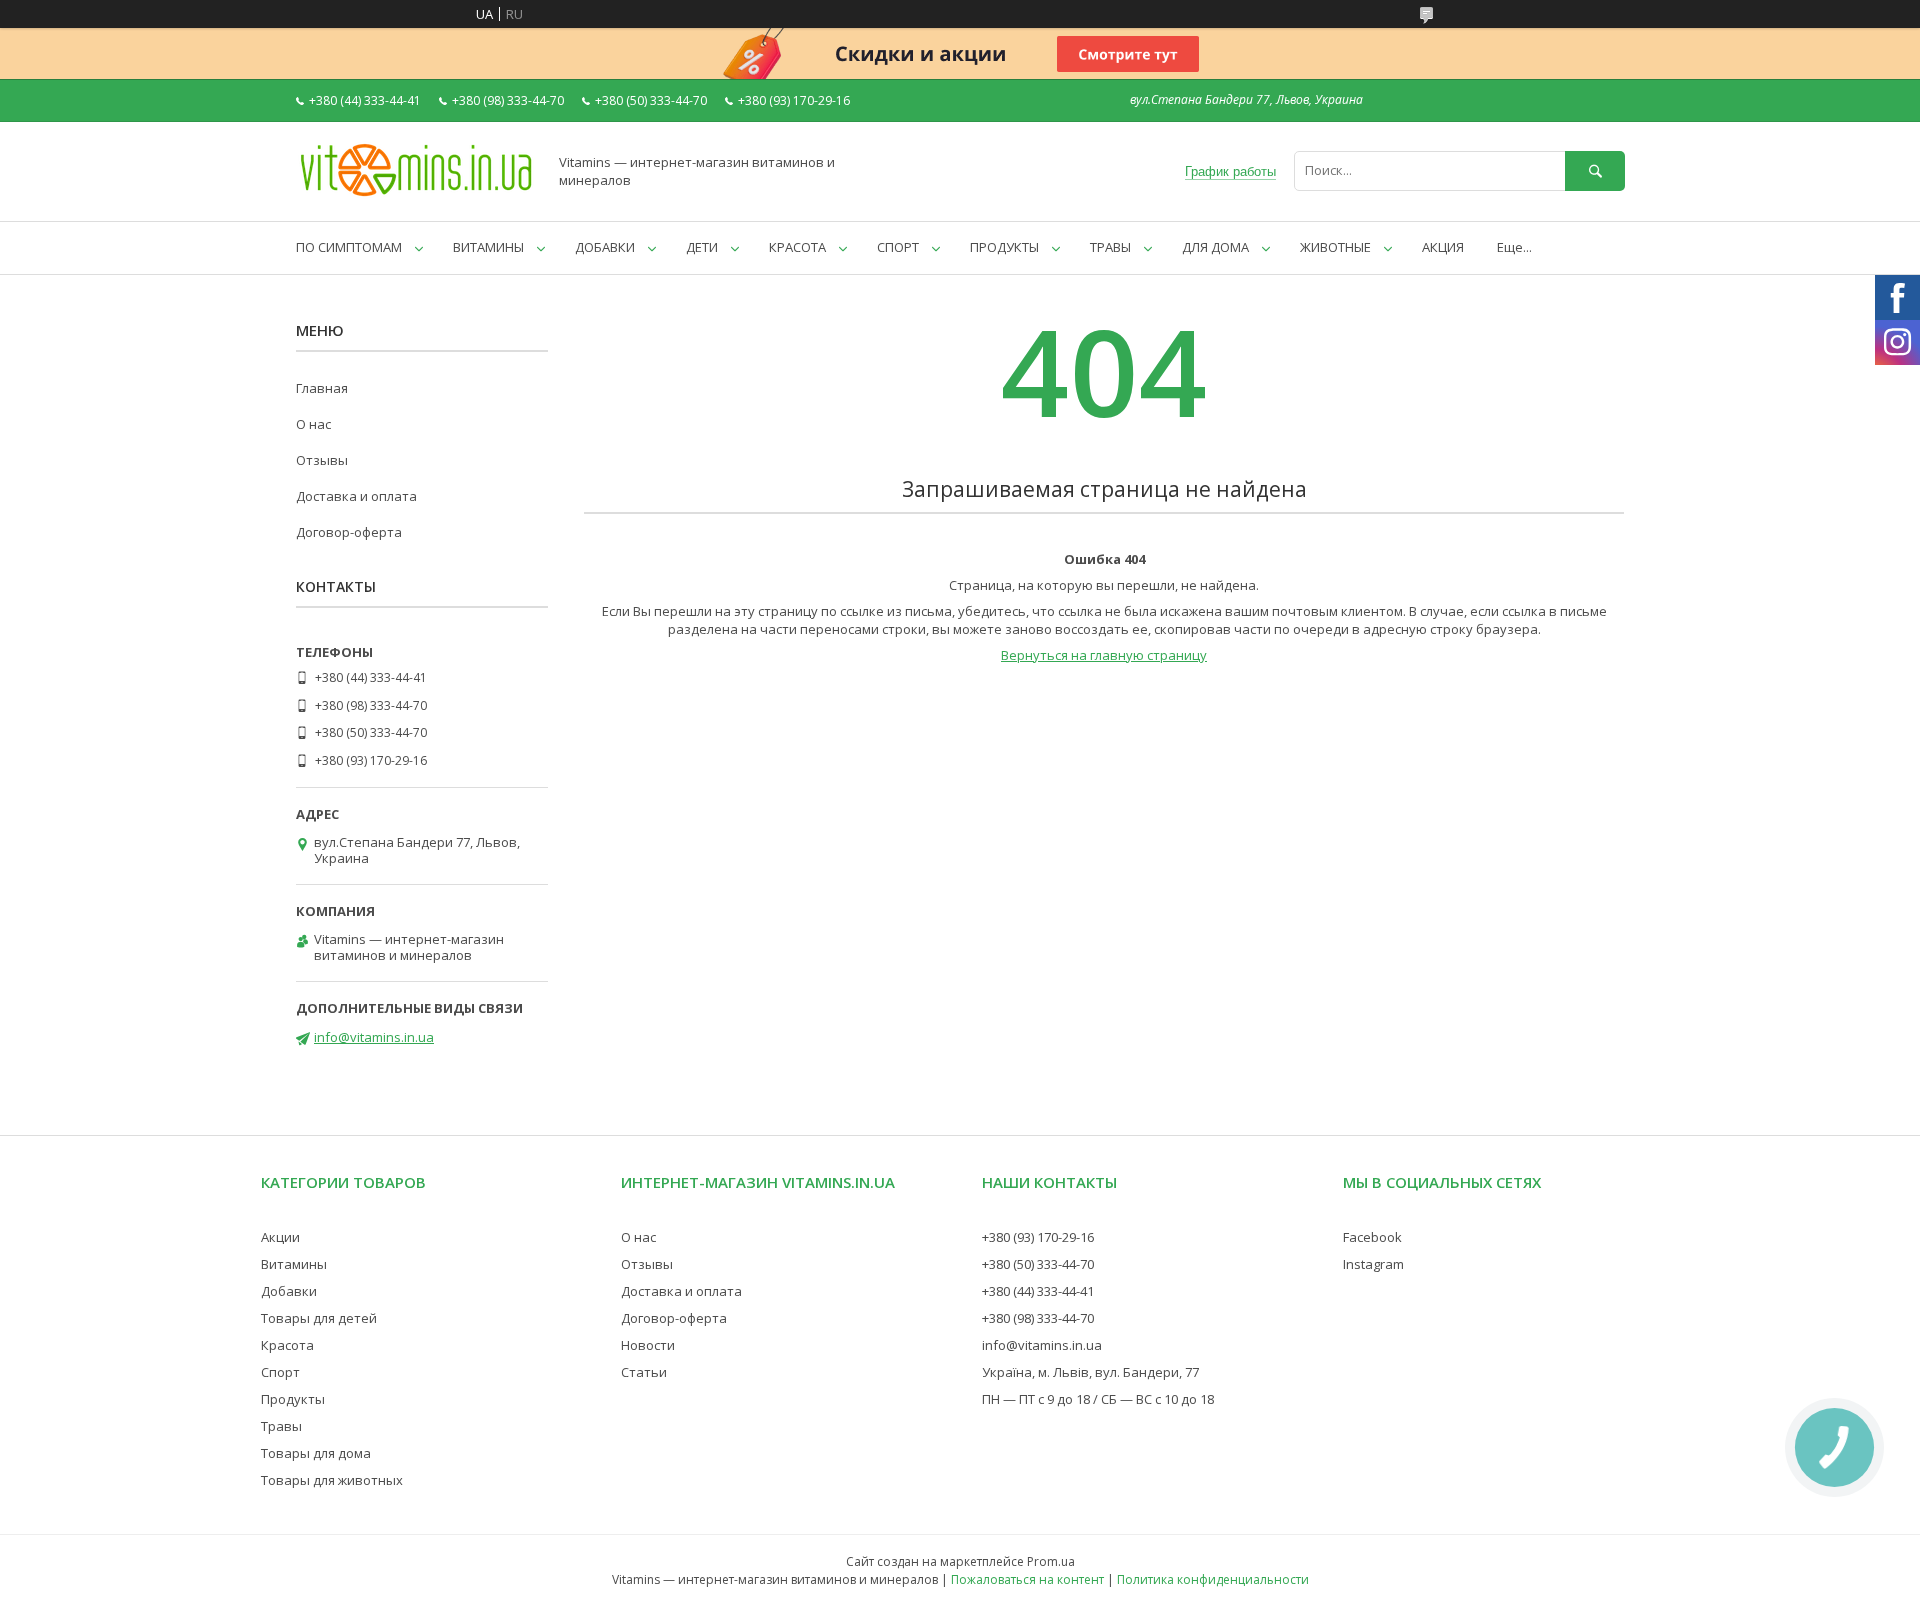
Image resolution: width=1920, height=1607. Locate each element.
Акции (280, 1237)
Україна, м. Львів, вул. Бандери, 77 (1090, 1372)
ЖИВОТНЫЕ (1335, 247)
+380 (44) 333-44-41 (1038, 1291)
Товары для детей (319, 1318)
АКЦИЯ (1443, 247)
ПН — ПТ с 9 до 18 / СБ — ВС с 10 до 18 (1098, 1399)
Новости (648, 1345)
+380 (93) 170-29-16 (1038, 1237)
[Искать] (1595, 170)
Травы (281, 1426)
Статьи (644, 1372)
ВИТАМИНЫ (488, 247)
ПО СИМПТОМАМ (349, 247)
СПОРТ (898, 247)
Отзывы (322, 460)
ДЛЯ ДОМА (1215, 247)
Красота (287, 1345)
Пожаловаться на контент (1027, 1579)
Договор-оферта (349, 532)
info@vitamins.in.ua (374, 1037)
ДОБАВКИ (605, 247)
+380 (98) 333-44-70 (1038, 1318)
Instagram (1373, 1264)
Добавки (289, 1291)
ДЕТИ (702, 247)
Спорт (280, 1372)
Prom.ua (1051, 1561)
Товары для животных (332, 1480)
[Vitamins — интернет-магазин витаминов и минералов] (416, 195)
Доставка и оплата (356, 496)
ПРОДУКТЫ (1004, 247)
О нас (313, 424)
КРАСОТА (797, 247)
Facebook (1372, 1237)
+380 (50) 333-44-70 (1038, 1264)
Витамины (294, 1264)
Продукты (293, 1399)
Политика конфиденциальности (1213, 1579)
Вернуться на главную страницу (1104, 655)
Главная (322, 388)
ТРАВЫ (1110, 247)
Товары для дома (316, 1453)
